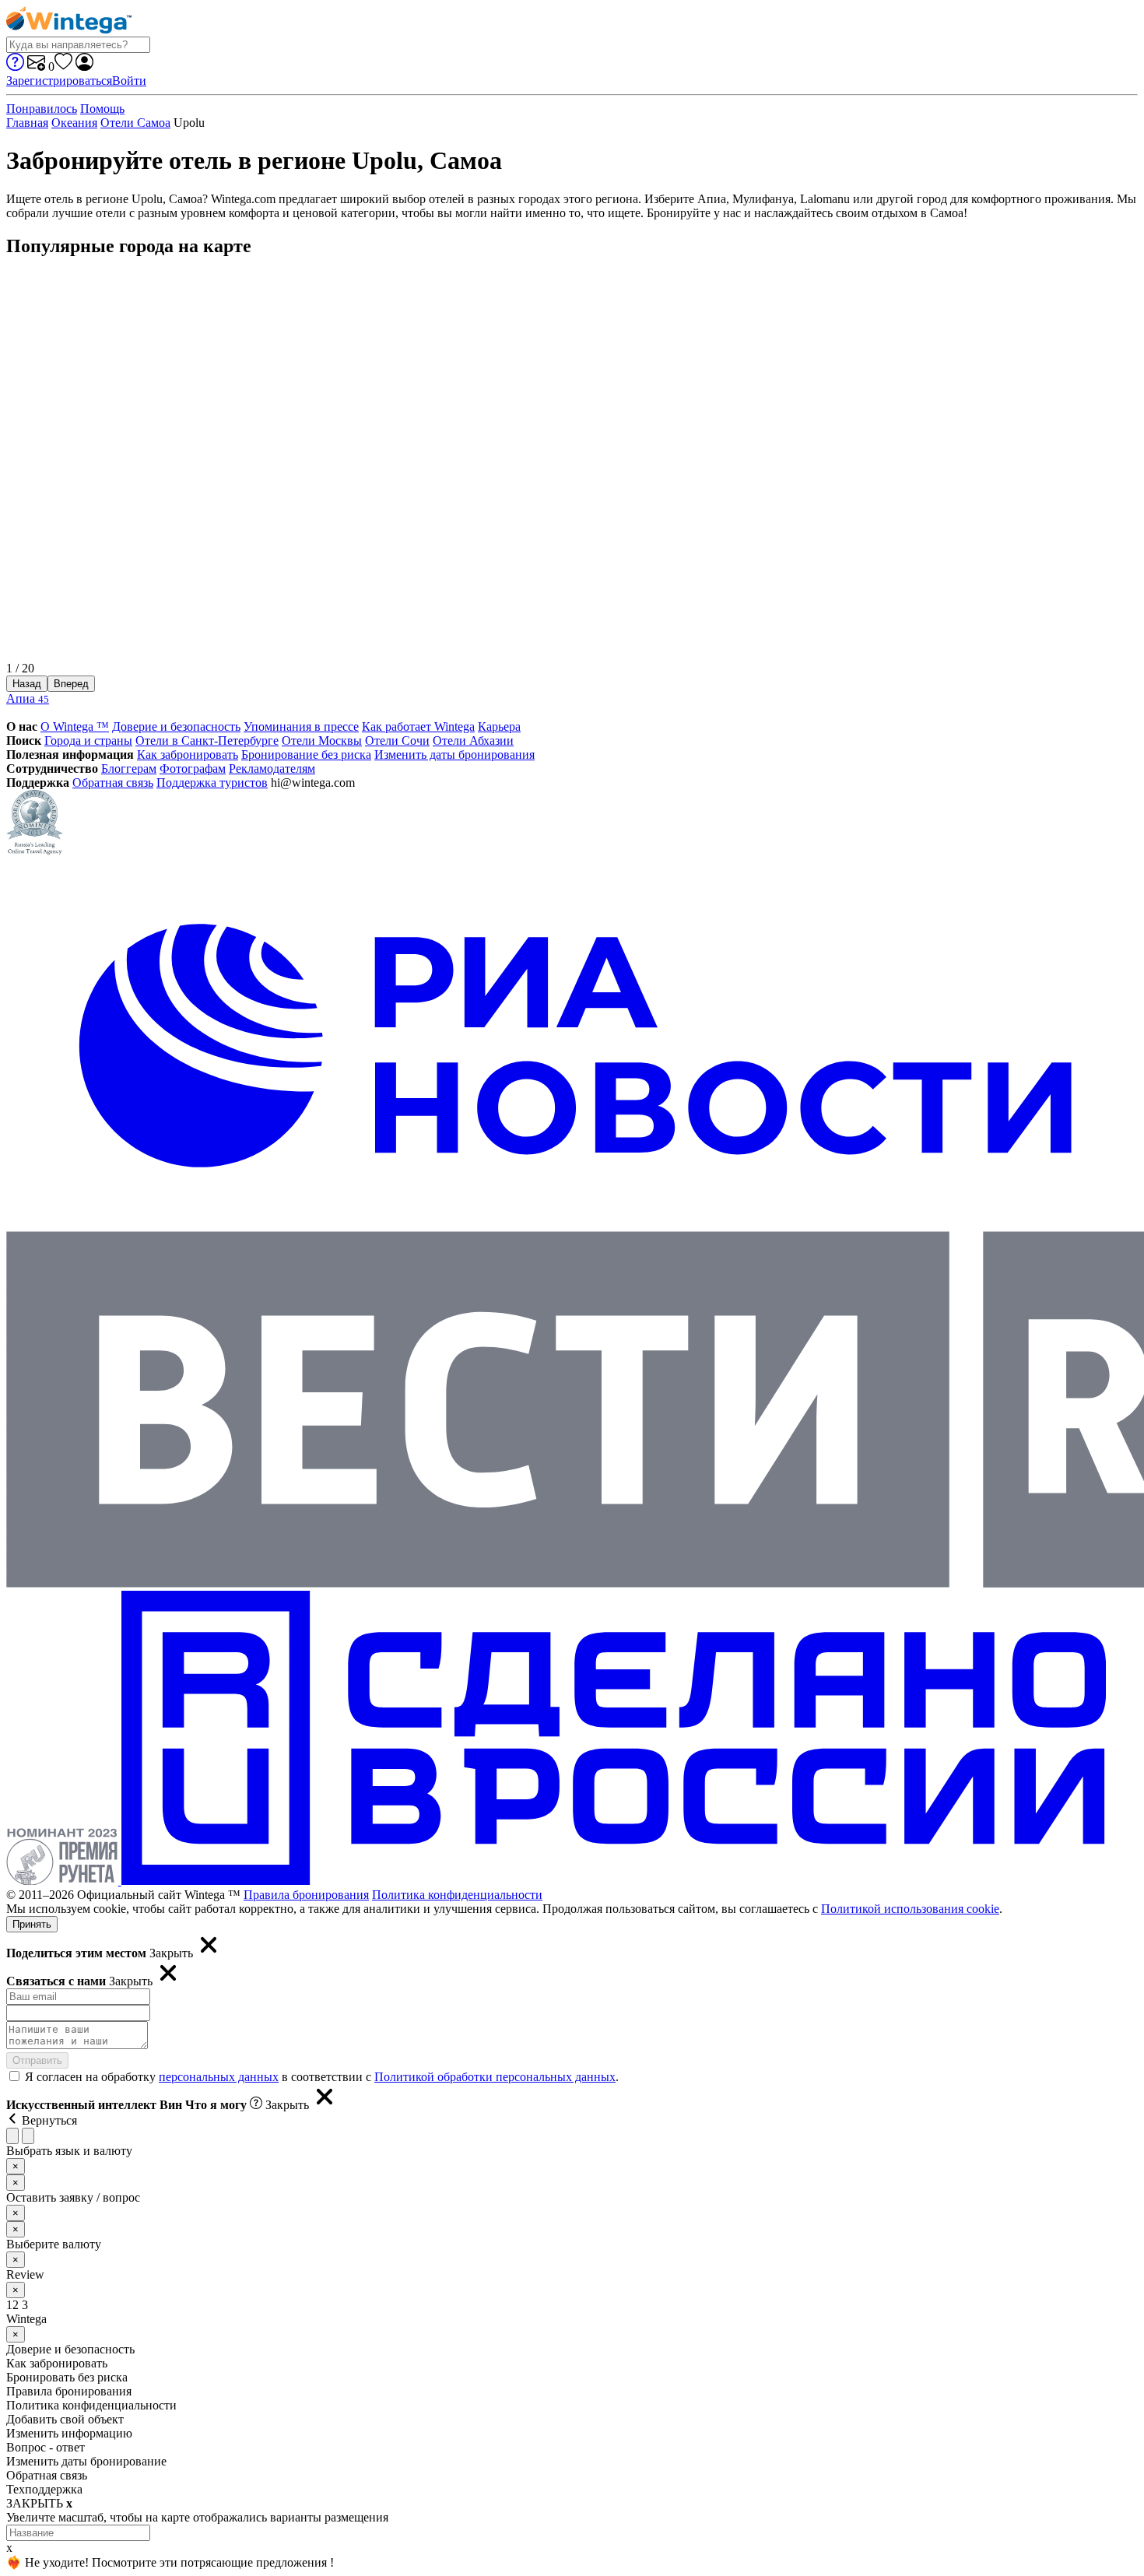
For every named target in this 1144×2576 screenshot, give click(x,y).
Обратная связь (113, 783)
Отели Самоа (135, 123)
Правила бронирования (306, 1895)
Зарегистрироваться (59, 81)
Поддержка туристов (212, 783)
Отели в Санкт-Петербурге (207, 741)
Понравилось (42, 109)
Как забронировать (188, 755)
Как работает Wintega (418, 726)
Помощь (102, 109)
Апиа (28, 698)
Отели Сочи (397, 741)
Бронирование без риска (306, 755)
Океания (74, 123)
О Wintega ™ (75, 726)
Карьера (499, 726)
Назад (27, 684)
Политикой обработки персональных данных (495, 2077)
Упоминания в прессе (301, 726)
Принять (32, 1924)
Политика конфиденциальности (457, 1895)
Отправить (37, 2060)
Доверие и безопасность (176, 726)
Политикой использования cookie (910, 1909)
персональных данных (219, 2077)
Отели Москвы (322, 741)
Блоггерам (129, 769)
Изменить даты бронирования (454, 755)
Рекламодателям (272, 769)
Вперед (71, 684)
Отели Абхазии (473, 741)
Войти (129, 81)
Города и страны (88, 741)
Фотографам (193, 769)
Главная (27, 123)
